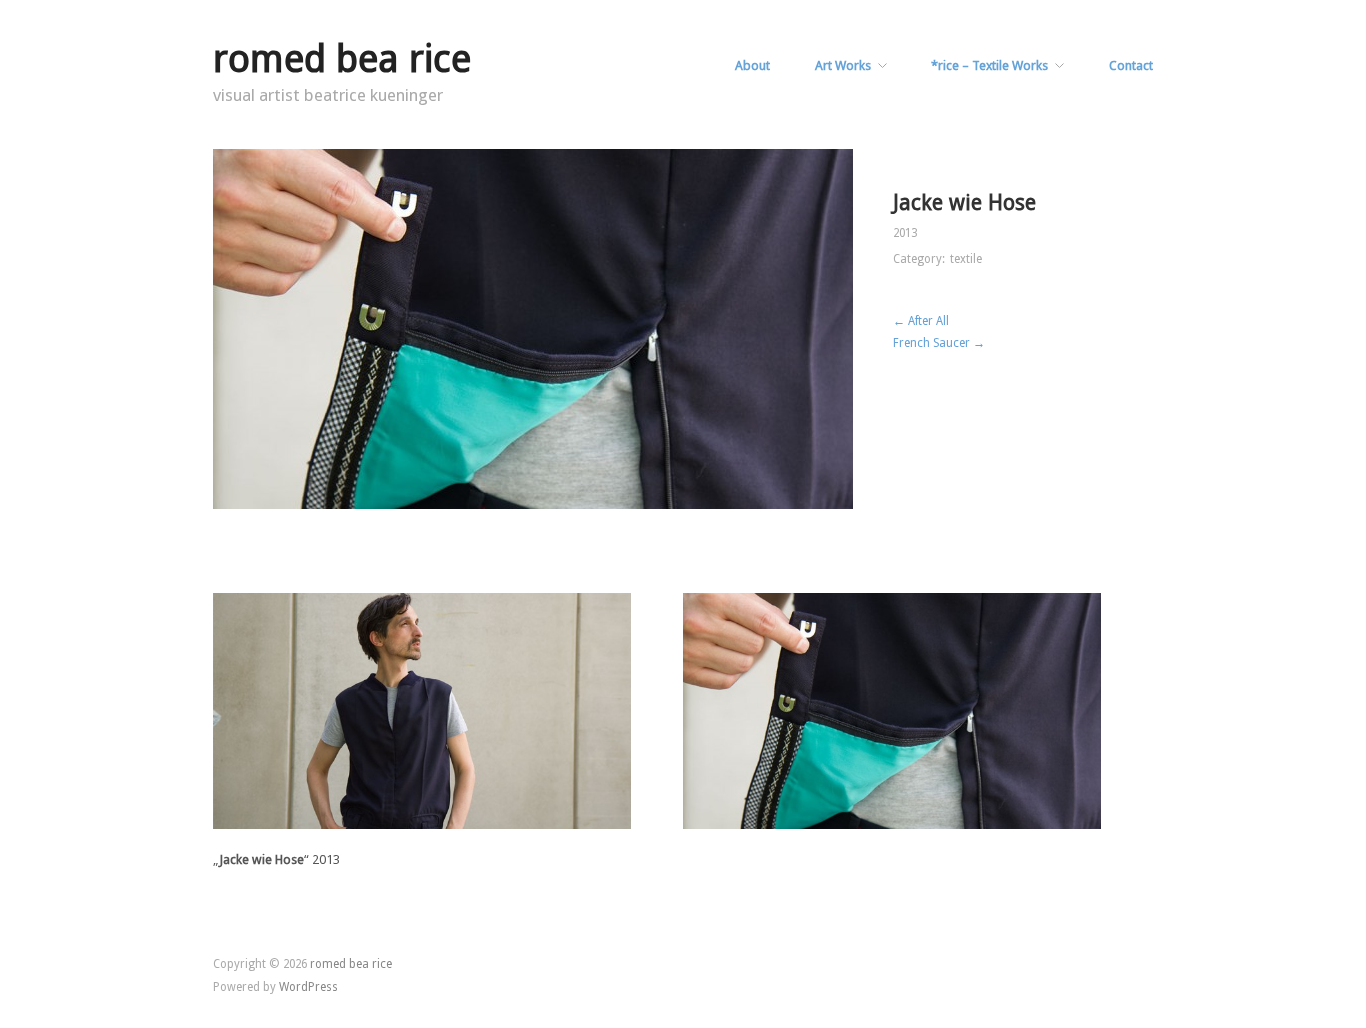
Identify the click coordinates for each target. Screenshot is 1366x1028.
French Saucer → (939, 343)
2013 (905, 233)
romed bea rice (342, 58)
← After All (921, 321)
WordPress (308, 987)
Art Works (843, 66)
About (752, 66)
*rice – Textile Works (989, 66)
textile (966, 259)
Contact (1131, 66)
